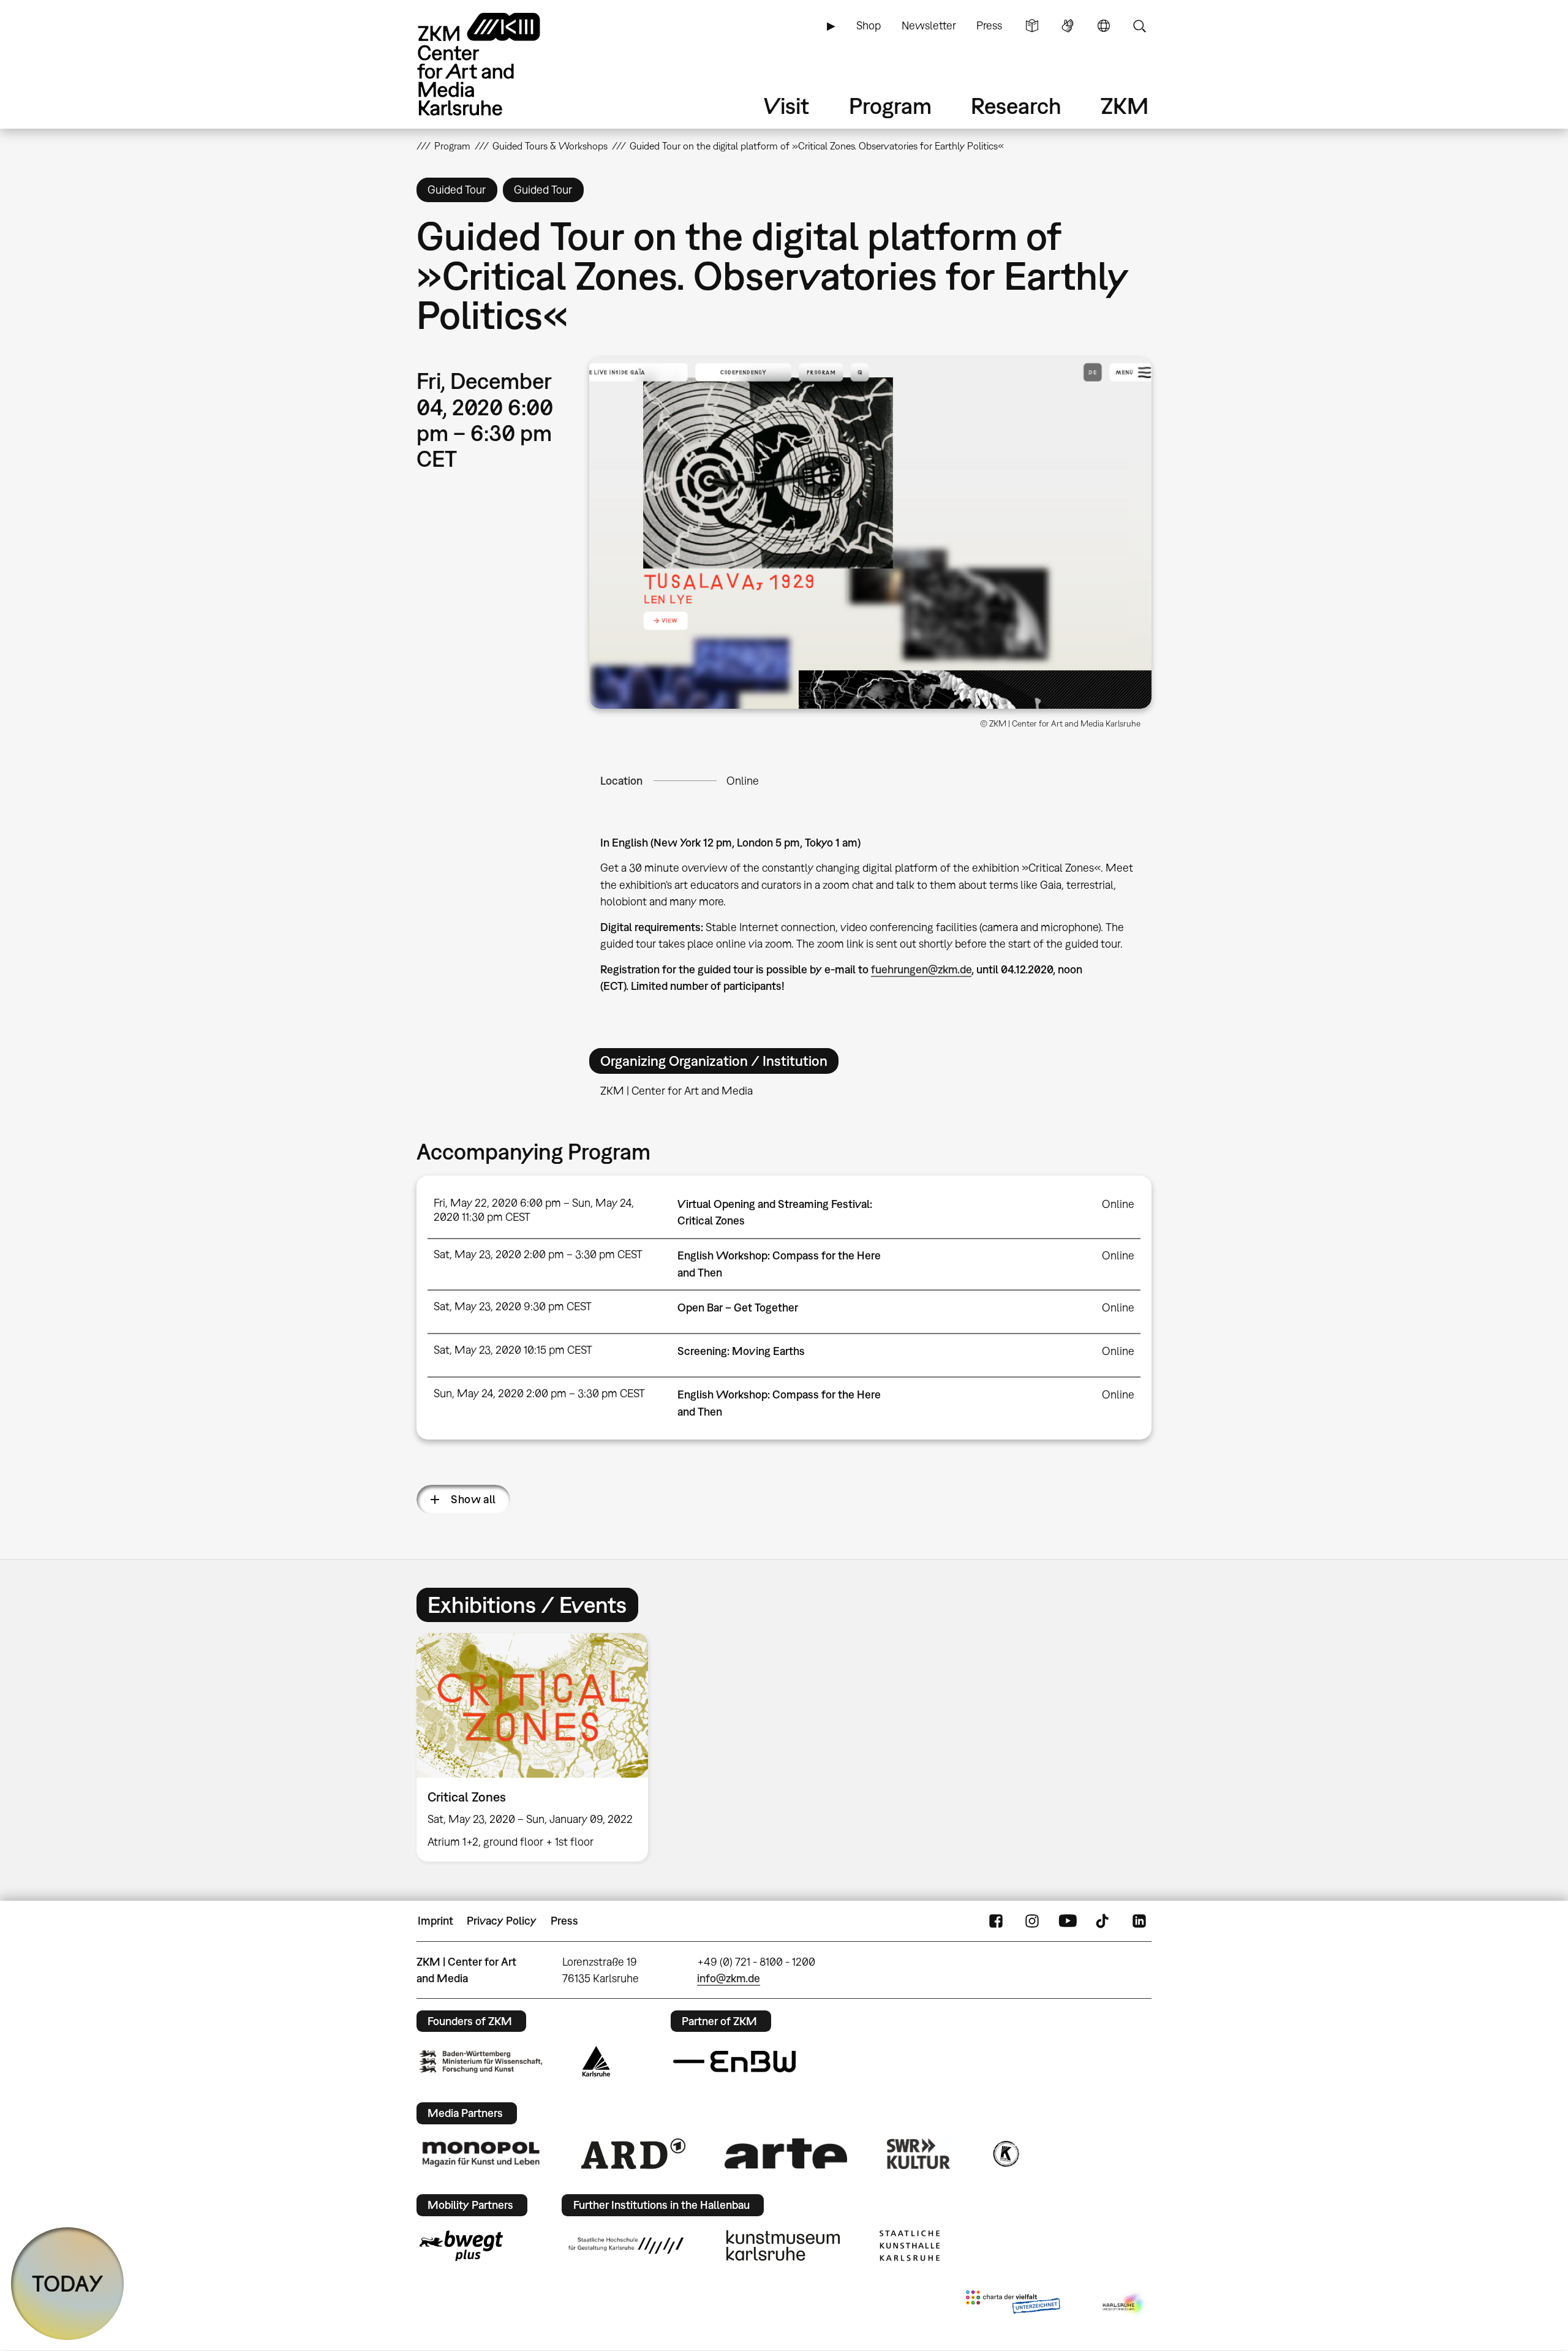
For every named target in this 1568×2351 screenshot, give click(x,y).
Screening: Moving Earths (741, 1351)
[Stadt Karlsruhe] (596, 2061)
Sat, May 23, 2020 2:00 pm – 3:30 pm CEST (538, 1254)
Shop (869, 25)
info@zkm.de (729, 1978)
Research (1016, 106)
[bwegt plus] (461, 2246)
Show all (473, 1499)
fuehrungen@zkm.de (921, 969)
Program (890, 106)
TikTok (1104, 1921)
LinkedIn (1139, 1921)
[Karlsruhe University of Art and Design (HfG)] (626, 2246)
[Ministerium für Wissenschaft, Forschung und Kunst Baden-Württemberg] (481, 2062)
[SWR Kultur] (919, 2154)
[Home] (496, 64)
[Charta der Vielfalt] (1013, 2304)
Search (1139, 26)
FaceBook (996, 1921)
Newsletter (929, 25)
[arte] (786, 2153)
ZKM (1125, 106)
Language (1104, 26)
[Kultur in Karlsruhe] (1005, 2154)
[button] (870, 533)
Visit (786, 106)
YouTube (1068, 1921)
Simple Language (1032, 26)
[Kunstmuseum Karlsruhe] (783, 2246)
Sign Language (1068, 26)
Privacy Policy (502, 1921)
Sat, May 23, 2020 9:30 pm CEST (513, 1306)
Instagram (1032, 1921)
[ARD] (633, 2154)
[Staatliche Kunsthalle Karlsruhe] (910, 2246)
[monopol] (481, 2153)
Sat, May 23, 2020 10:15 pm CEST (513, 1350)
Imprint (435, 1921)
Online (743, 781)
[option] (538, 1747)
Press (989, 25)
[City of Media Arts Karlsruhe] (1125, 2304)
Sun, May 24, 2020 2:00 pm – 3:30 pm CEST (539, 1393)
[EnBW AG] (734, 2062)
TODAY (68, 2283)
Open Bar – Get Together (738, 1308)
